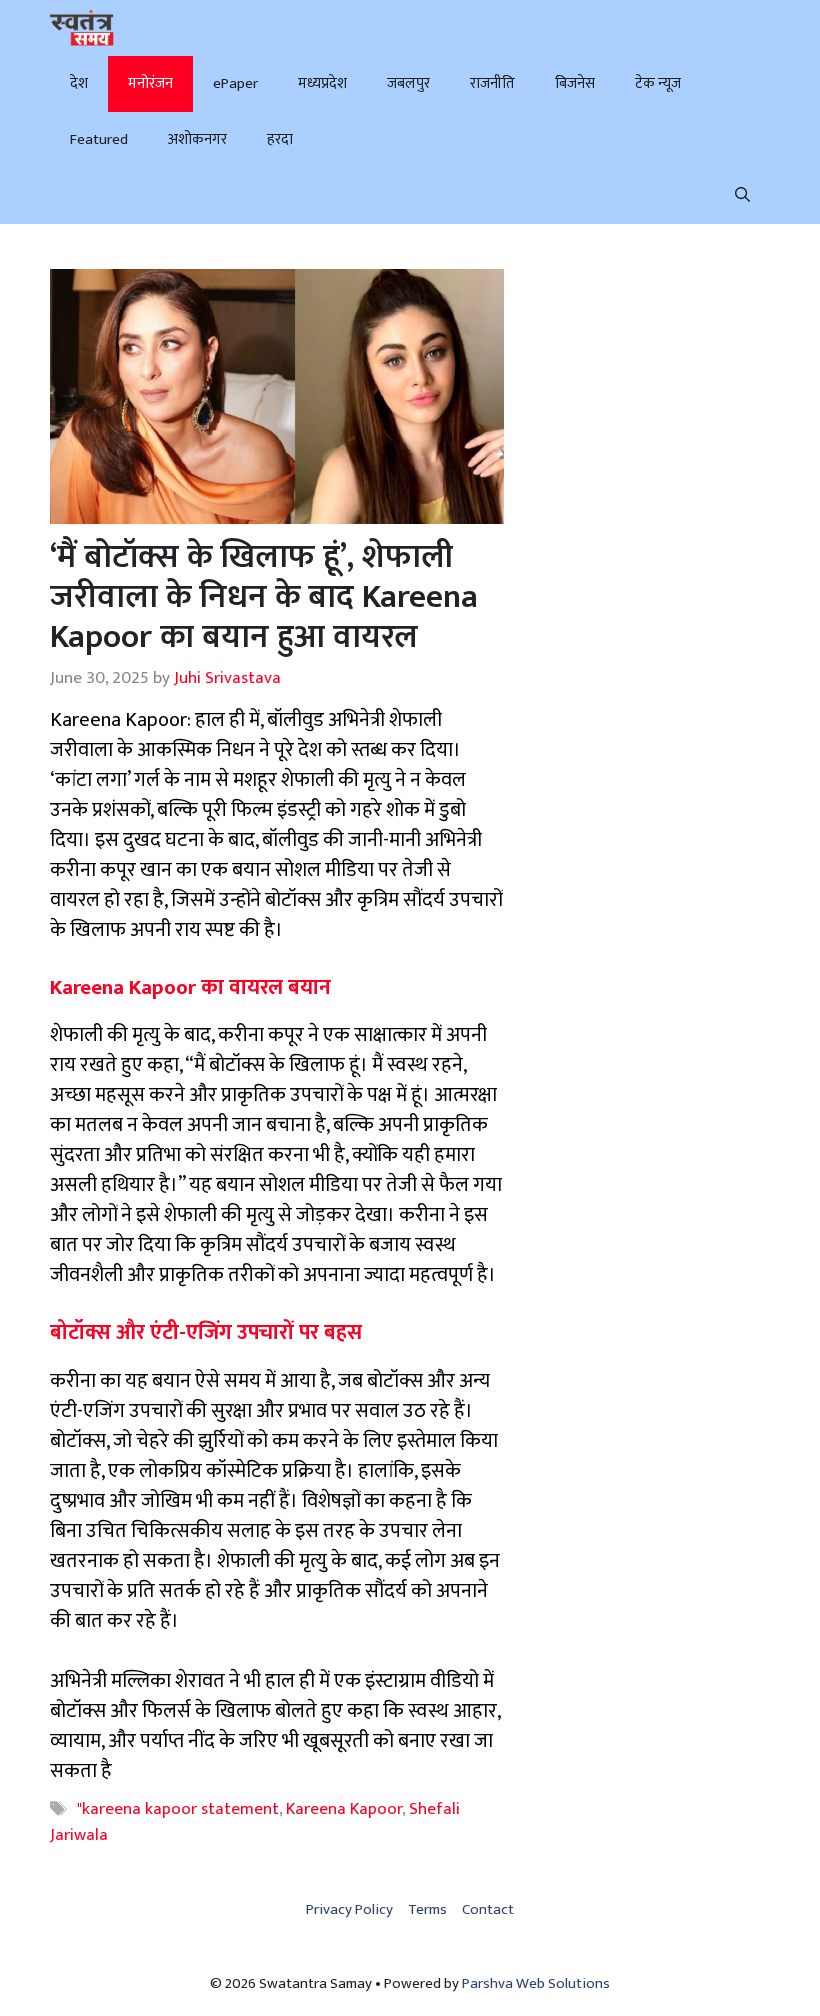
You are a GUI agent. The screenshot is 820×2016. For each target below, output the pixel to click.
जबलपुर (408, 83)
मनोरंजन (150, 83)
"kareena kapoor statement (178, 1809)
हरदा (280, 139)
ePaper (235, 83)
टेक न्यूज (658, 83)
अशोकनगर (197, 139)
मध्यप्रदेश (322, 83)
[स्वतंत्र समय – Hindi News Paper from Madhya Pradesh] (82, 28)
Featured (99, 139)
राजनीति (492, 83)
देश (79, 83)
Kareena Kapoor (344, 1809)
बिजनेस (575, 83)
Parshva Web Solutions (536, 1983)
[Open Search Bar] (742, 196)
